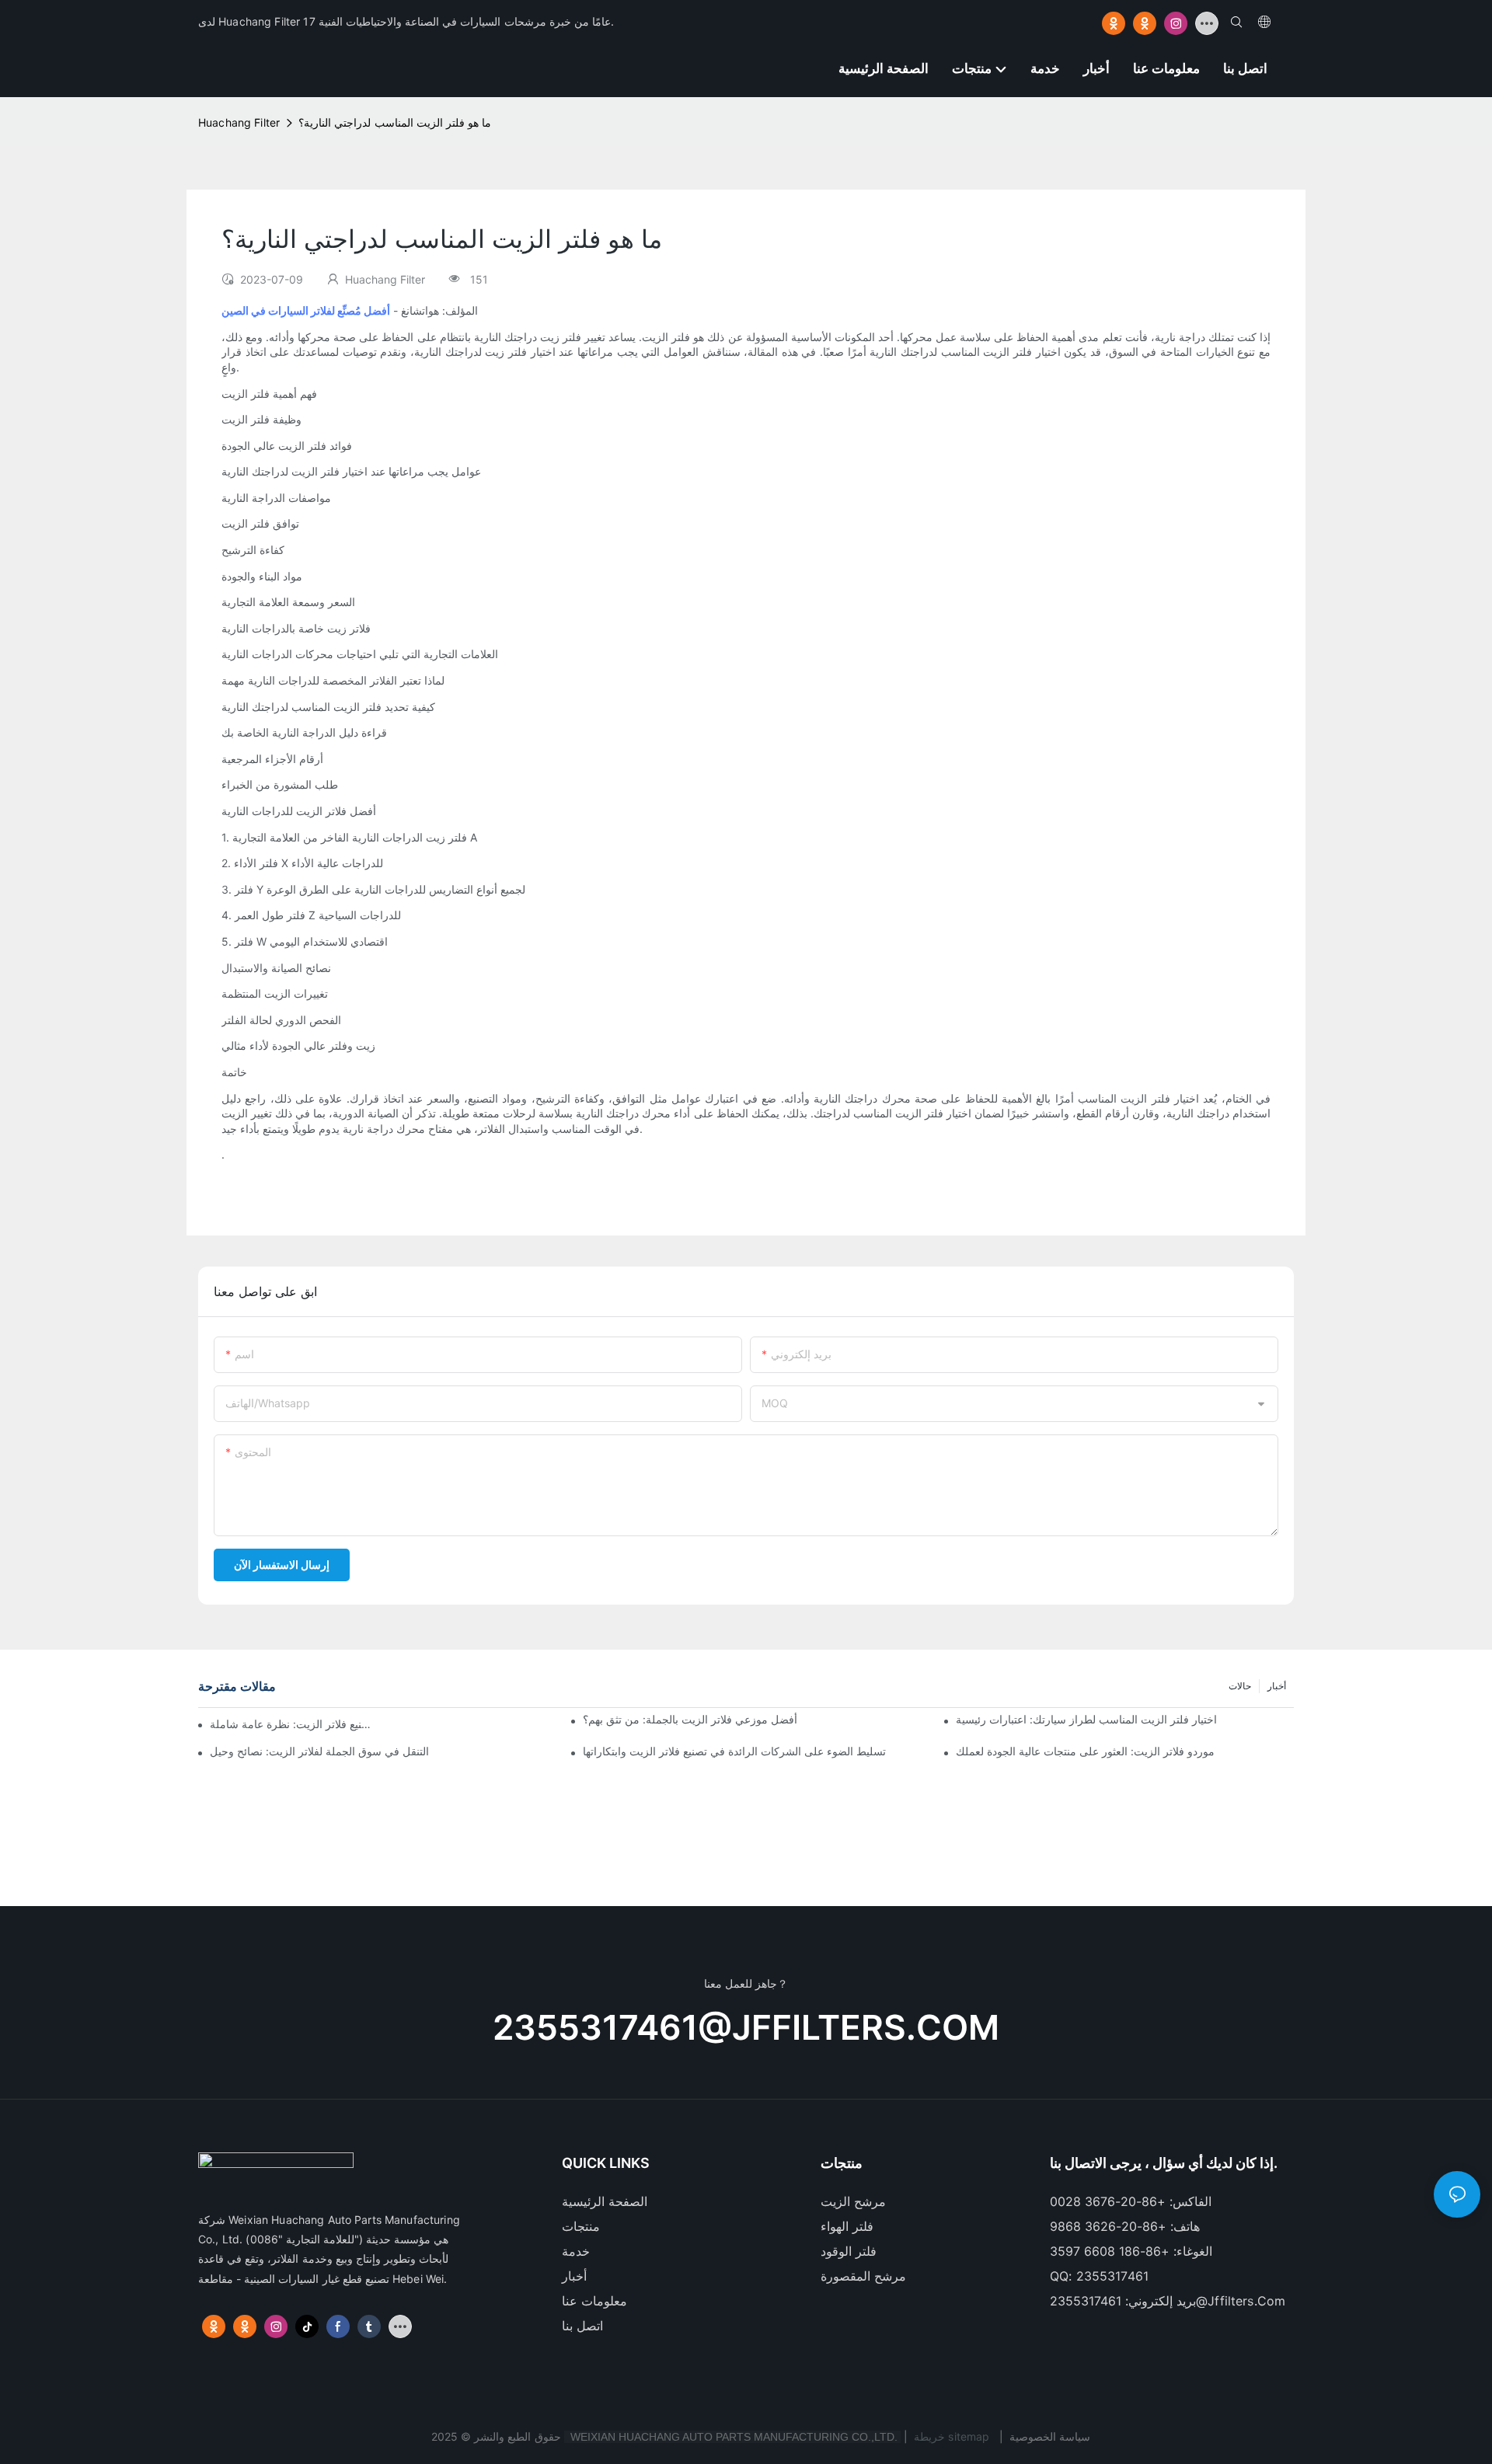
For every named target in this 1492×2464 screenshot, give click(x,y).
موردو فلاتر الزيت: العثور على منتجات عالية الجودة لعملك (1085, 1751)
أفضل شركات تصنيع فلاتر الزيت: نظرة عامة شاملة (291, 1724)
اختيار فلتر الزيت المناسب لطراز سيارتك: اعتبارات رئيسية (1086, 1719)
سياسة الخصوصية (1050, 2436)
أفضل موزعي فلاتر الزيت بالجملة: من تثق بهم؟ (690, 1719)
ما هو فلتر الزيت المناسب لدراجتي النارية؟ (395, 122)
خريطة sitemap (952, 2436)
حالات (1240, 1686)
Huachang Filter (239, 122)
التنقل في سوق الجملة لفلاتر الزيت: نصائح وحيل (319, 1751)
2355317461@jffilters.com (746, 2027)
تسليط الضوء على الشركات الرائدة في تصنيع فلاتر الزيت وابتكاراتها (734, 1751)
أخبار (1277, 1686)
